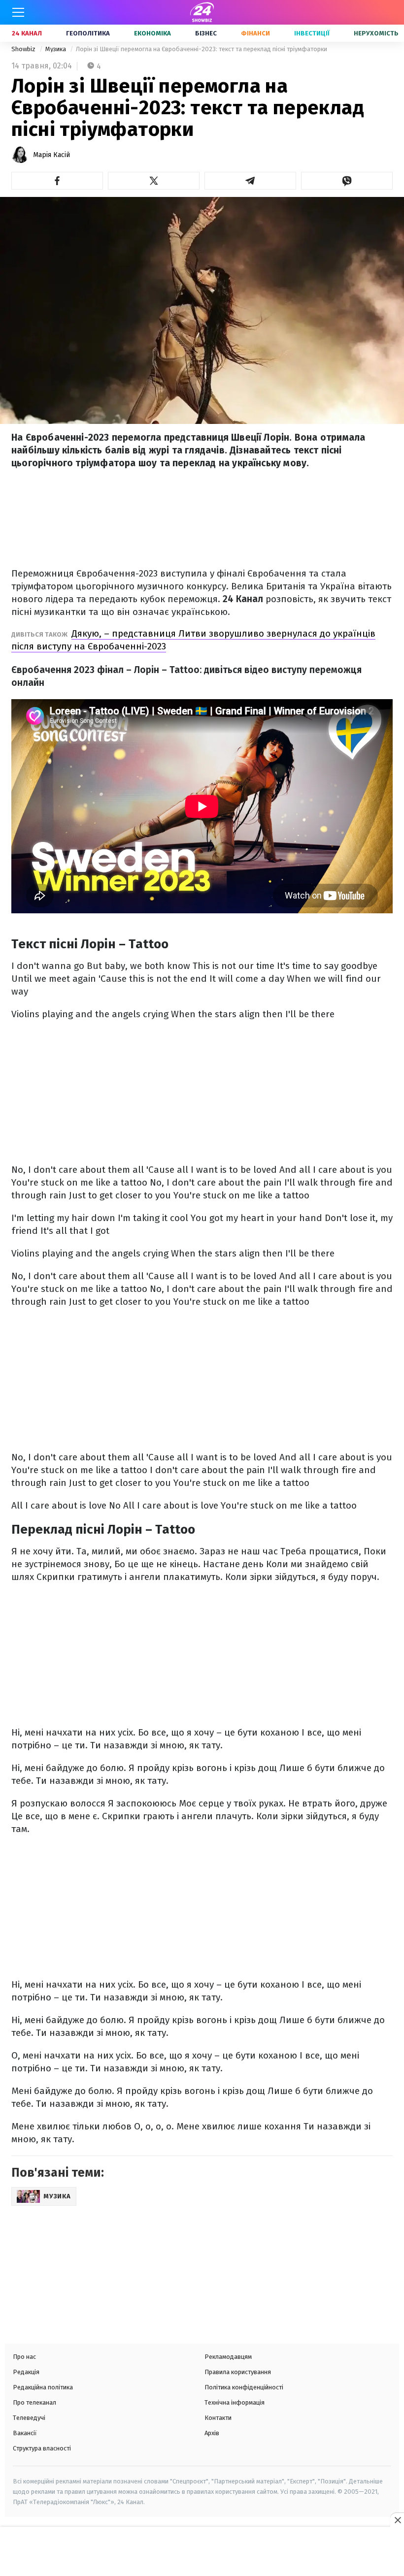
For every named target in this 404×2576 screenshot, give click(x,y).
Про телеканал (34, 2402)
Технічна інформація (235, 2402)
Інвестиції (312, 33)
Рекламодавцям (228, 2357)
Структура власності (42, 2448)
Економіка (152, 33)
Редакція (26, 2372)
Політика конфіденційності (244, 2387)
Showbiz (24, 49)
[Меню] (18, 12)
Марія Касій (51, 155)
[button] (57, 181)
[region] (202, 2552)
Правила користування (238, 2372)
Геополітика (88, 33)
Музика (56, 49)
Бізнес (206, 33)
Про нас (24, 2357)
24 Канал (27, 33)
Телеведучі (29, 2418)
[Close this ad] (397, 2520)
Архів (212, 2433)
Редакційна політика (43, 2387)
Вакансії (25, 2433)
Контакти (218, 2418)
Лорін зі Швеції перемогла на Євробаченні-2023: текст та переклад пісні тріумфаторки (202, 49)
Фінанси (255, 33)
